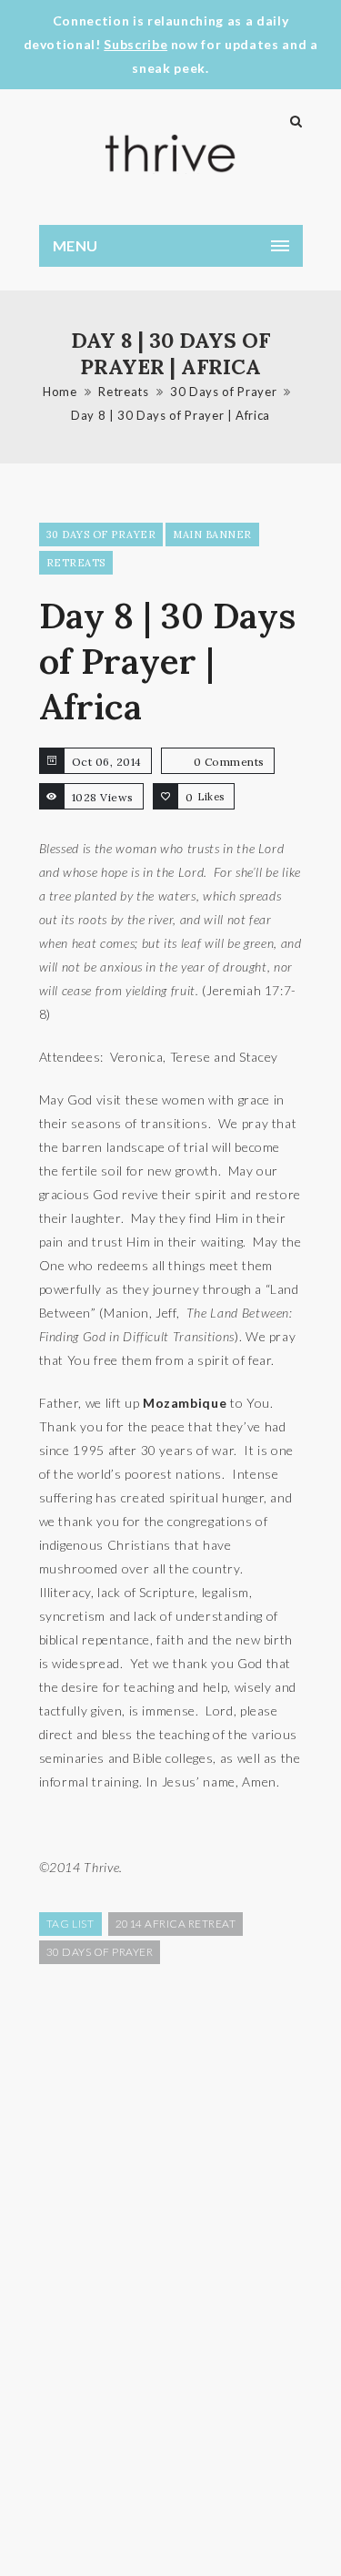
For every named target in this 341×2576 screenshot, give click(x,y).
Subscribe (135, 44)
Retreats (123, 392)
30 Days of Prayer (223, 392)
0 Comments (229, 762)
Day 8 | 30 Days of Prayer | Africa (170, 415)
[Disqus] (171, 2268)
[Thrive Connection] (171, 153)
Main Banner (212, 535)
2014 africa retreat (176, 1924)
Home (60, 392)
